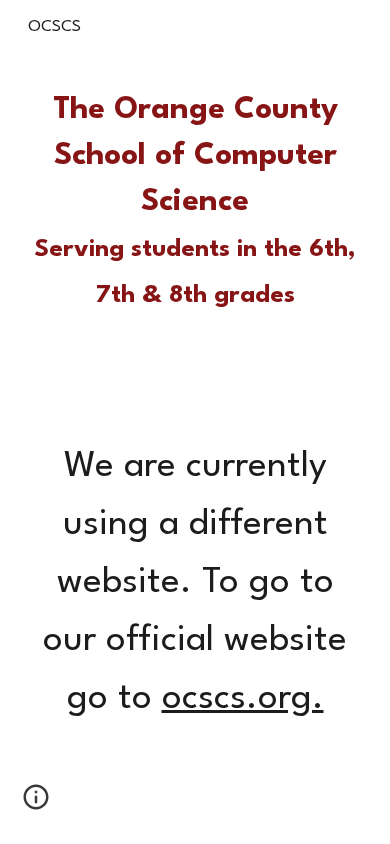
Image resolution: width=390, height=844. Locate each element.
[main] (195, 203)
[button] (36, 804)
